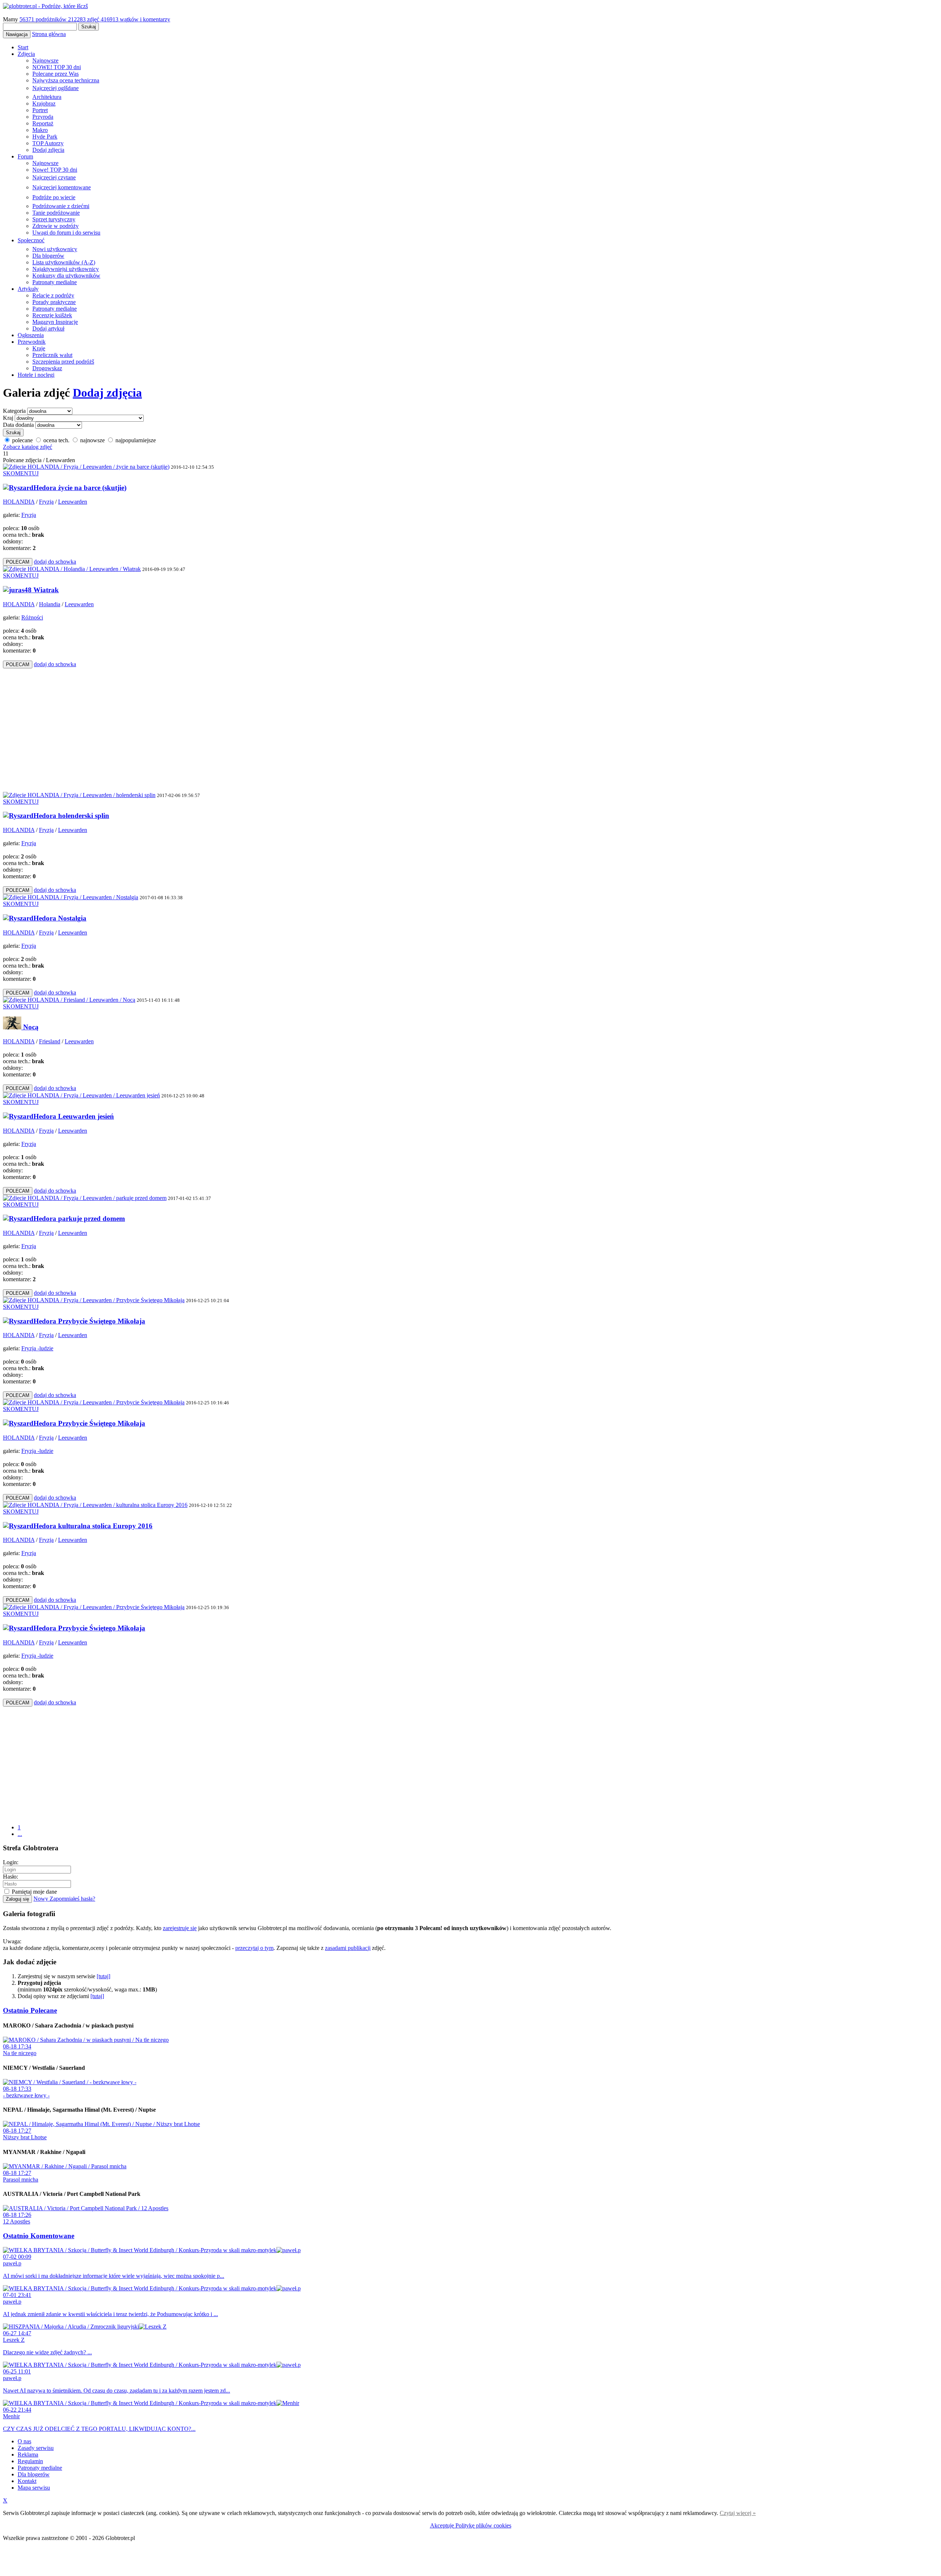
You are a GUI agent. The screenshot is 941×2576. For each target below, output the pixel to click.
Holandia (50, 604)
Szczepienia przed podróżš (63, 362)
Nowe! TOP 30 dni (55, 170)
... (20, 1834)
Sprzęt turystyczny (54, 219)
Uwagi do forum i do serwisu (66, 233)
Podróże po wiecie (54, 197)
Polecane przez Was (56, 74)
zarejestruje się (180, 1928)
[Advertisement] (141, 729)
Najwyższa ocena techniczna (66, 80)
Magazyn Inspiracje (55, 322)
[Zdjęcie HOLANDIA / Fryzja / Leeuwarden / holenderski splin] (79, 795)
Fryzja (46, 502)
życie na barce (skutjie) (92, 488)
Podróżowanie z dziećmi (61, 206)
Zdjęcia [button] (26, 54)
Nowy (42, 1899)
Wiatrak (46, 590)
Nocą (31, 1027)
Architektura (47, 97)
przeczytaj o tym (254, 1948)
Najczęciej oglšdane (56, 88)
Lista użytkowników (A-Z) (64, 262)
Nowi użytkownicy (55, 249)
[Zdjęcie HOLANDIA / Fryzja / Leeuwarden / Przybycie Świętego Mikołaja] (94, 1300)
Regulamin (30, 2461)
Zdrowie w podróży (56, 226)
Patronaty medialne (55, 282)
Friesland (50, 1041)
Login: (11, 1862)
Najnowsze (45, 60)
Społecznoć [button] (31, 240)
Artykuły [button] (28, 289)
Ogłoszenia (31, 335)
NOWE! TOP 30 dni (57, 67)
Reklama (28, 2454)
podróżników (44, 19)
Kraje (39, 348)
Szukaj (89, 27)
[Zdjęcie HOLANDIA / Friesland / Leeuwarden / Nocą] (69, 1000)
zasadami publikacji (348, 1948)
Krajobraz (44, 103)
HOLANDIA (19, 502)
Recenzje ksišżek (52, 315)
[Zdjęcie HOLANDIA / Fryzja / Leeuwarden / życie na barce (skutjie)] (86, 467)
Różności (32, 617)
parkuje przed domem (92, 1219)
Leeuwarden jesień (86, 1116)
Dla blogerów (48, 256)
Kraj (8, 418)
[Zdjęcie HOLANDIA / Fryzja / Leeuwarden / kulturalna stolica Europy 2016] (95, 1505)
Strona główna (49, 34)
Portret (40, 110)
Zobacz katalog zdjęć (28, 447)
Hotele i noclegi (36, 375)
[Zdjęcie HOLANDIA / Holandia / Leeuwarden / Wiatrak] (72, 569)
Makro (40, 130)
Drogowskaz (47, 368)
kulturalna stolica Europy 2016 (105, 1526)
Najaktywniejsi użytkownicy (66, 269)
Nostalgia (72, 918)
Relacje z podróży (53, 295)
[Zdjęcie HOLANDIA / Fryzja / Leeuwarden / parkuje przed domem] (85, 1198)
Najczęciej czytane (54, 177)
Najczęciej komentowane (62, 187)
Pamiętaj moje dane (34, 1892)
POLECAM (18, 562)
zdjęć (84, 19)
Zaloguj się (17, 1899)
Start (23, 47)
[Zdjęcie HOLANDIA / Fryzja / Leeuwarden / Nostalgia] (71, 897)
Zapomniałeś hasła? (72, 1899)
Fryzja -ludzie (37, 1348)
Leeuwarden (73, 502)
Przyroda (43, 117)
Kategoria (14, 411)
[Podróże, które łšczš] (45, 6)
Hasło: (10, 1877)
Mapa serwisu (34, 2488)
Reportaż (43, 123)
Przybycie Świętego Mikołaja (102, 1321)
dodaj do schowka (55, 562)
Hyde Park (45, 137)
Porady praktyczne (54, 302)
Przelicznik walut (52, 355)
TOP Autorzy (48, 143)
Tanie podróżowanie (56, 213)
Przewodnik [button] (32, 342)
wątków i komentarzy (135, 19)
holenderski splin (84, 816)
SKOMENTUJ (21, 473)
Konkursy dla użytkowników (66, 276)
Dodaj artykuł (48, 328)
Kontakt (27, 2481)
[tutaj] (103, 1976)
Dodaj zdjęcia (48, 150)
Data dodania (18, 425)
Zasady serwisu (36, 2448)
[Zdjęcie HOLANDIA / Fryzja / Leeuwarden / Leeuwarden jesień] (81, 1095)
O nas (24, 2441)
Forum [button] (25, 156)
